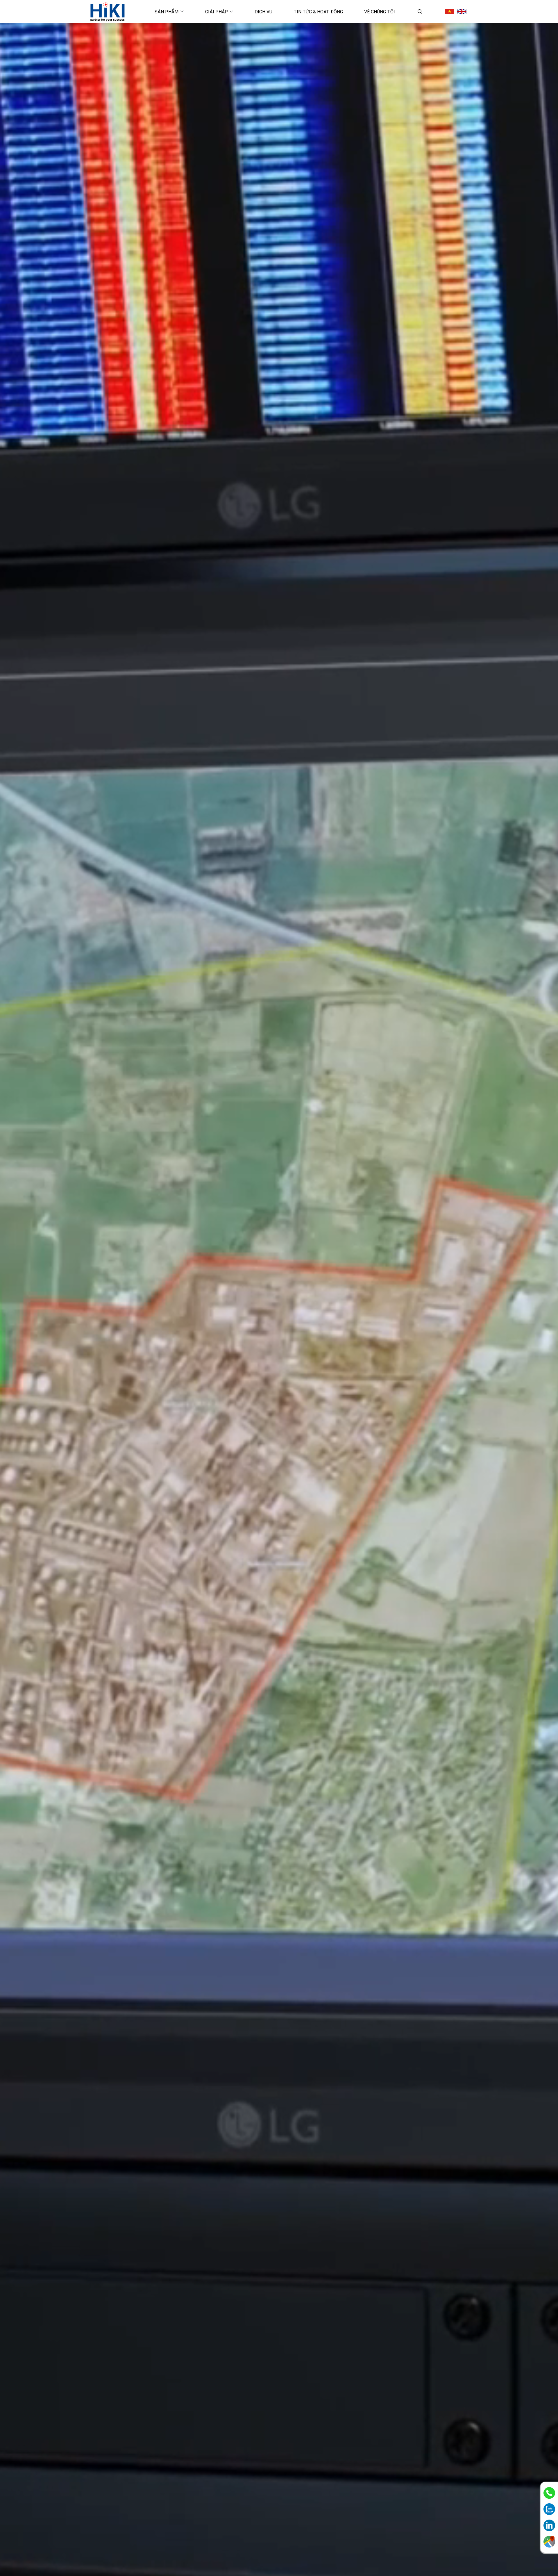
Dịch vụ (263, 12)
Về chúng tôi (380, 12)
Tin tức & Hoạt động (318, 12)
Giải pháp (217, 12)
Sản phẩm (167, 12)
